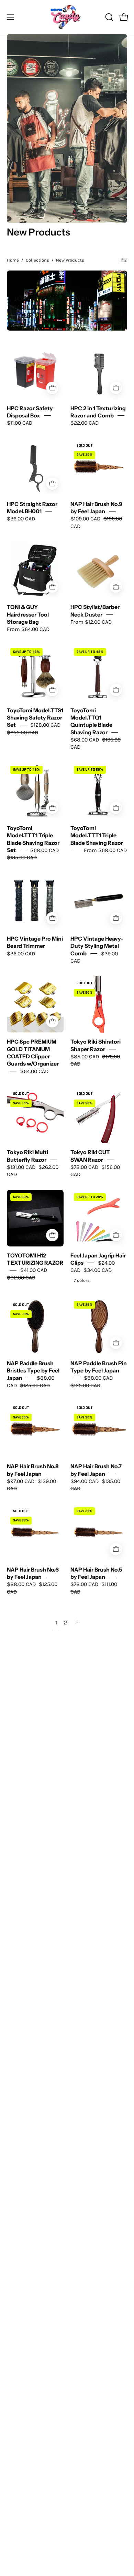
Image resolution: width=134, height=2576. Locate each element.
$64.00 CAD (34, 1071)
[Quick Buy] (52, 587)
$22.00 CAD (85, 423)
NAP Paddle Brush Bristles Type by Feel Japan (33, 1371)
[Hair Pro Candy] (67, 17)
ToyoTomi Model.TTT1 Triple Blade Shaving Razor (97, 836)
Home (13, 260)
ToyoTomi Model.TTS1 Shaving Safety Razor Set (35, 718)
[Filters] (124, 260)
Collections (37, 260)
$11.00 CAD (20, 423)
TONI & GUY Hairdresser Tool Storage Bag (28, 614)
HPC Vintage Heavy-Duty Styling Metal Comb (97, 946)
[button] (109, 17)
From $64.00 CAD (28, 629)
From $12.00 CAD (91, 622)
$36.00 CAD (21, 519)
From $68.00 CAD (105, 850)
